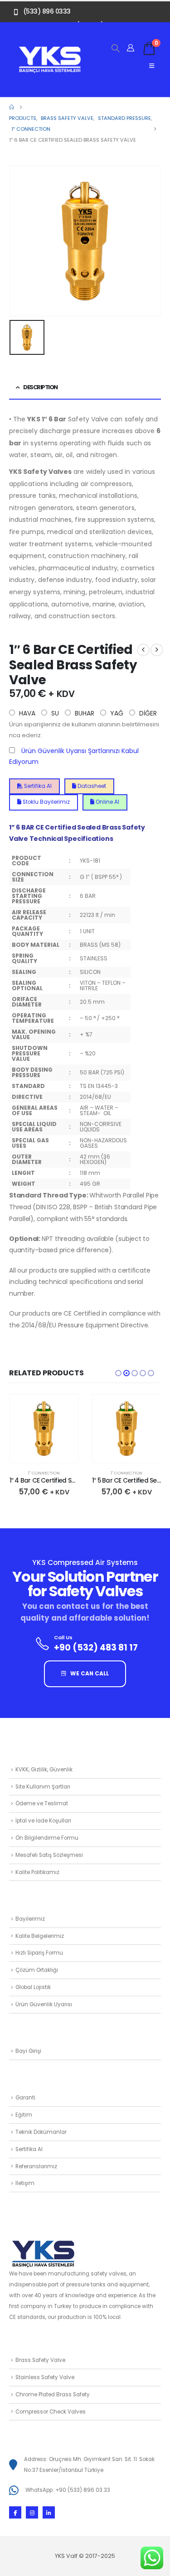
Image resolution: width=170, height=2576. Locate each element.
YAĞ (116, 713)
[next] (157, 650)
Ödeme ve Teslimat (42, 1803)
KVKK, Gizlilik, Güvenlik (44, 1770)
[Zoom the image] (50, 50)
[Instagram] (32, 2512)
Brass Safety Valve (40, 2360)
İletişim (25, 2183)
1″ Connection (44, 1473)
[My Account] (131, 48)
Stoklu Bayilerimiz (46, 802)
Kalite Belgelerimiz (40, 1936)
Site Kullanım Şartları (43, 1787)
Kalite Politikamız (37, 1872)
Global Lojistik (33, 1987)
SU (54, 713)
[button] (116, 48)
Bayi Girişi (28, 2051)
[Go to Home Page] (12, 107)
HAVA (26, 713)
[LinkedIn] (49, 2512)
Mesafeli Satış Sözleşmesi (49, 1855)
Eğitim (24, 2115)
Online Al (107, 802)
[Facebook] (15, 2512)
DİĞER (147, 713)
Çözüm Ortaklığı (37, 1970)
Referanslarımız (36, 2166)
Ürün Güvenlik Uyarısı (44, 2004)
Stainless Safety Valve (45, 2377)
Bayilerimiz (30, 1919)
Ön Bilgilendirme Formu (47, 1838)
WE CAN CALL (89, 1674)
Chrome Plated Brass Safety (53, 2395)
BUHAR (84, 713)
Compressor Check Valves (51, 2412)
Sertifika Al (37, 786)
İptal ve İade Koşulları (43, 1821)
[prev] (143, 650)
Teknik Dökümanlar (41, 2132)
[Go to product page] (44, 1429)
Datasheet (91, 786)
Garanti (25, 2098)
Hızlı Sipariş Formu (39, 1953)
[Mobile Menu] (152, 66)
